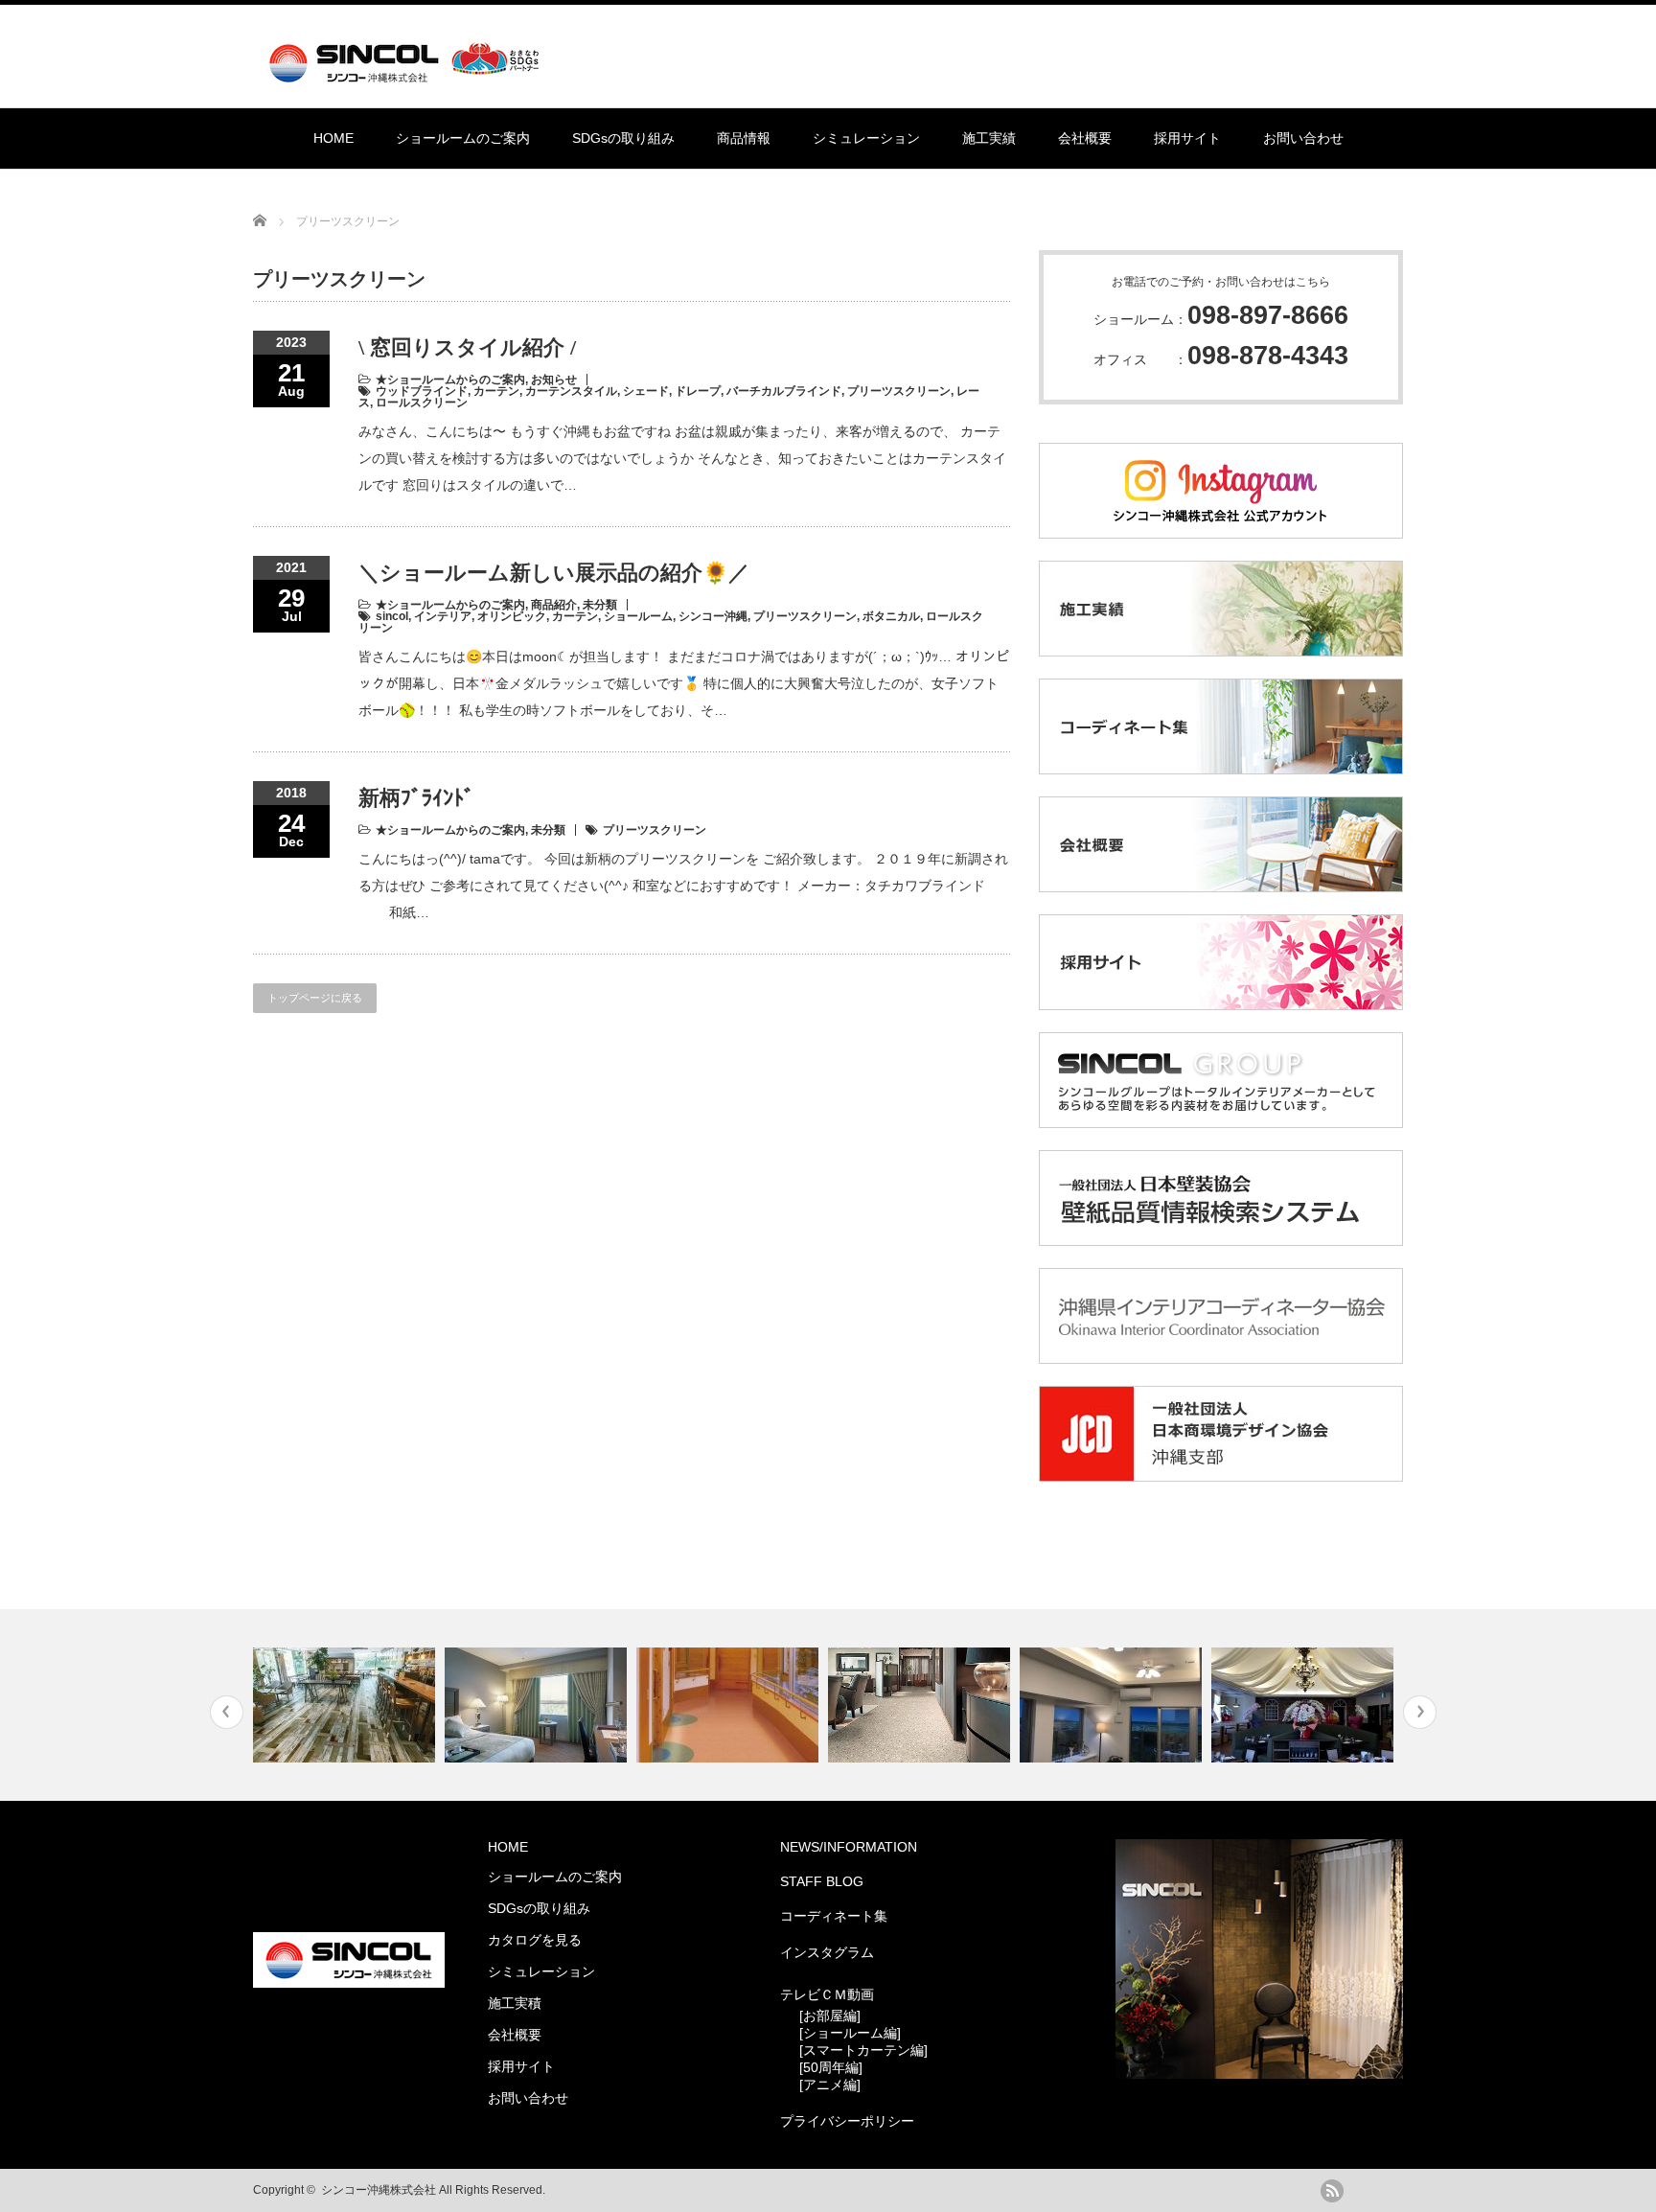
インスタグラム (827, 1952)
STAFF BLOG (822, 1881)
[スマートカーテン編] (863, 2050)
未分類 (600, 605)
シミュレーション (866, 138)
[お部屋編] (830, 2016)
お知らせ (554, 380)
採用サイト (1187, 138)
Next (1420, 1712)
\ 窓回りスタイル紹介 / (467, 347)
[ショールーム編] (850, 2033)
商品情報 (744, 138)
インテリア (443, 616)
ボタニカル (891, 616)
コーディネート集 (834, 1916)
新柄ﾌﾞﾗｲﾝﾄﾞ (416, 798)
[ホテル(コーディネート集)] (538, 1705)
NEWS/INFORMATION (849, 1847)
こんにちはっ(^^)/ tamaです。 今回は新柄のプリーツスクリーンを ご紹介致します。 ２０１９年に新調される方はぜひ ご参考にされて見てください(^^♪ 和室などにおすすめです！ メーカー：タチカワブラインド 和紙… (683, 886)
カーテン (496, 391)
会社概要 (1085, 138)
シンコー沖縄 (713, 616)
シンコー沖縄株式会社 (379, 2190)
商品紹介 (554, 605)
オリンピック (512, 616)
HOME (333, 138)
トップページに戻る (315, 998)
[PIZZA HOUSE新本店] (1305, 1705)
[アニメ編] (830, 2085)
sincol (392, 616)
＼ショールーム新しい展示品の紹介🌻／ (554, 573)
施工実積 (515, 2003)
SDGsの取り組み (623, 138)
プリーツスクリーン (899, 391)
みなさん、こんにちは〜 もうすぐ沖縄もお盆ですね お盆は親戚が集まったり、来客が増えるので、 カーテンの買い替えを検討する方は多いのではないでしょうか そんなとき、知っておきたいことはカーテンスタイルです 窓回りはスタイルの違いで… (682, 458)
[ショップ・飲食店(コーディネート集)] (346, 1705)
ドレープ (698, 391)
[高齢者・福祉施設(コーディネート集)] (730, 1705)
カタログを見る (535, 1940)
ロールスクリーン (422, 403)
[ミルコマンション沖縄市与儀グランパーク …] (1113, 1705)
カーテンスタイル (571, 391)
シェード (646, 391)
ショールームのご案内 (463, 138)
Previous (227, 1712)
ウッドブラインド (422, 391)
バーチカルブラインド (784, 391)
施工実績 (989, 138)
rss (1332, 2191)
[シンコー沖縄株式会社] (408, 74)
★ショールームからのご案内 (450, 380)
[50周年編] (831, 2067)
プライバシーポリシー (847, 2121)
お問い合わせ (1303, 138)
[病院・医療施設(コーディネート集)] (921, 1705)
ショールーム (638, 616)
